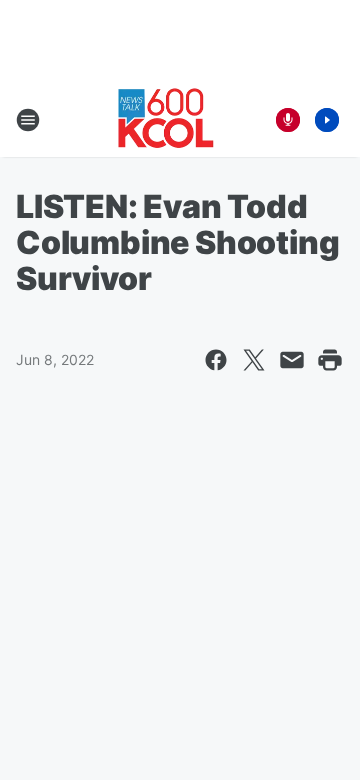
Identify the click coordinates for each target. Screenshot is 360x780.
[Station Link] (166, 120)
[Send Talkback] (288, 120)
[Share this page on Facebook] (216, 360)
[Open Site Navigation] (28, 120)
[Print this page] (330, 360)
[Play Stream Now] (327, 120)
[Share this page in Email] (292, 360)
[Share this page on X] (254, 360)
